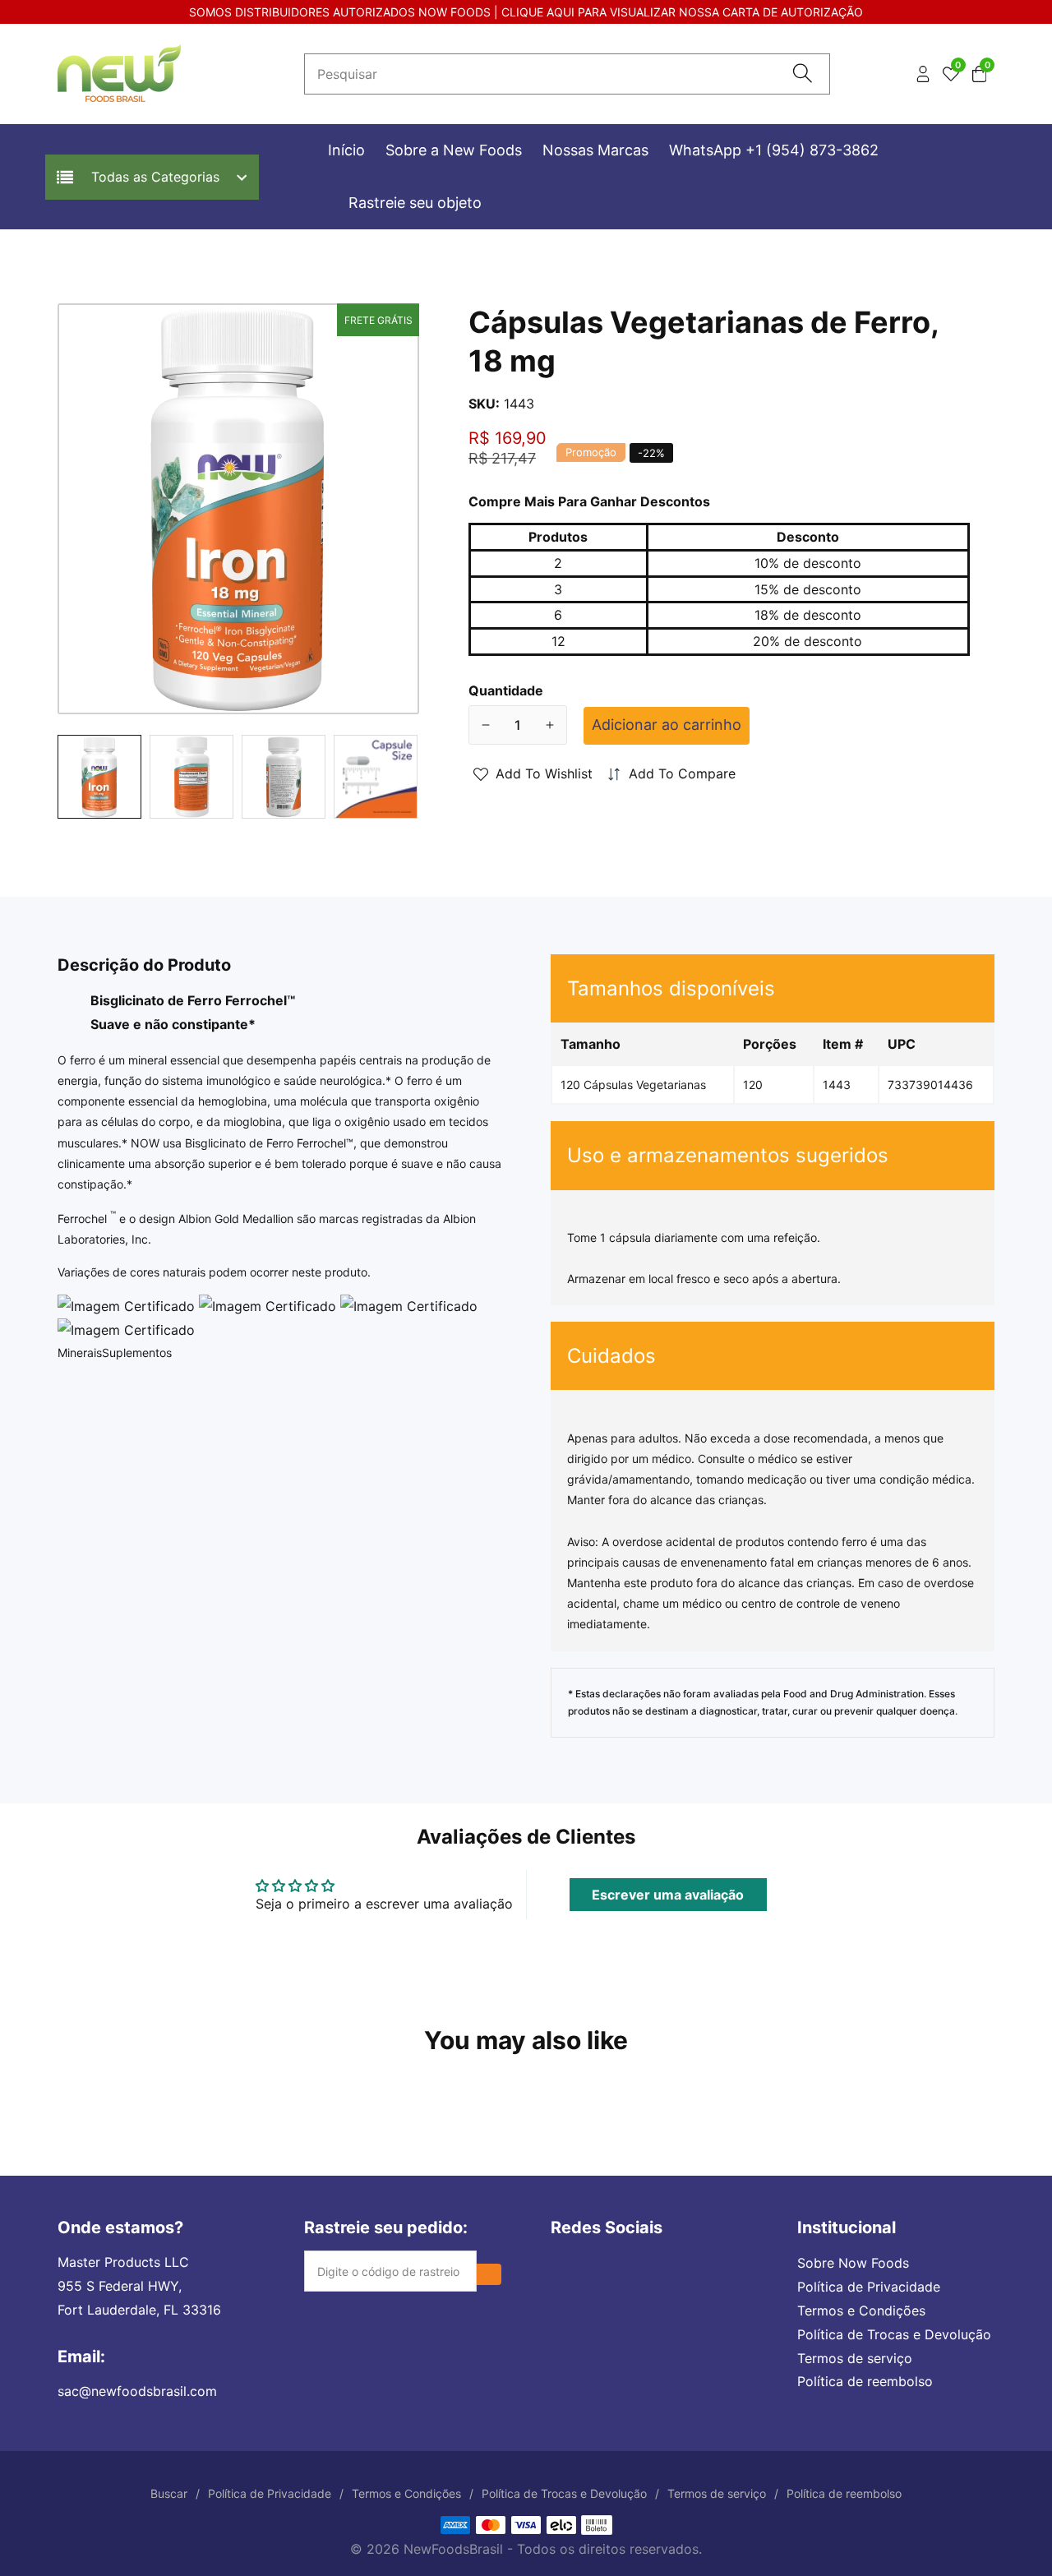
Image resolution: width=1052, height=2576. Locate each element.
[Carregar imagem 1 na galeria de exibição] (99, 777)
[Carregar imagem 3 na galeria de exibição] (284, 777)
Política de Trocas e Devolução (894, 2334)
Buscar (169, 2493)
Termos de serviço (855, 2358)
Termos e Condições (861, 2311)
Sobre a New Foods (454, 150)
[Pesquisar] (803, 74)
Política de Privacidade (869, 2287)
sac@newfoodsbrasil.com (137, 2391)
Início (346, 150)
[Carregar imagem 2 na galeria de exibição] (191, 777)
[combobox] (567, 74)
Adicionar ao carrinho (667, 725)
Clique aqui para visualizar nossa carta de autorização (682, 12)
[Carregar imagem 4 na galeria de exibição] (376, 777)
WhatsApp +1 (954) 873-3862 (774, 150)
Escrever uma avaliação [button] (668, 1895)
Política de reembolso (865, 2381)
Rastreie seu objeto (415, 203)
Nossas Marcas (595, 150)
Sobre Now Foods (853, 2263)
